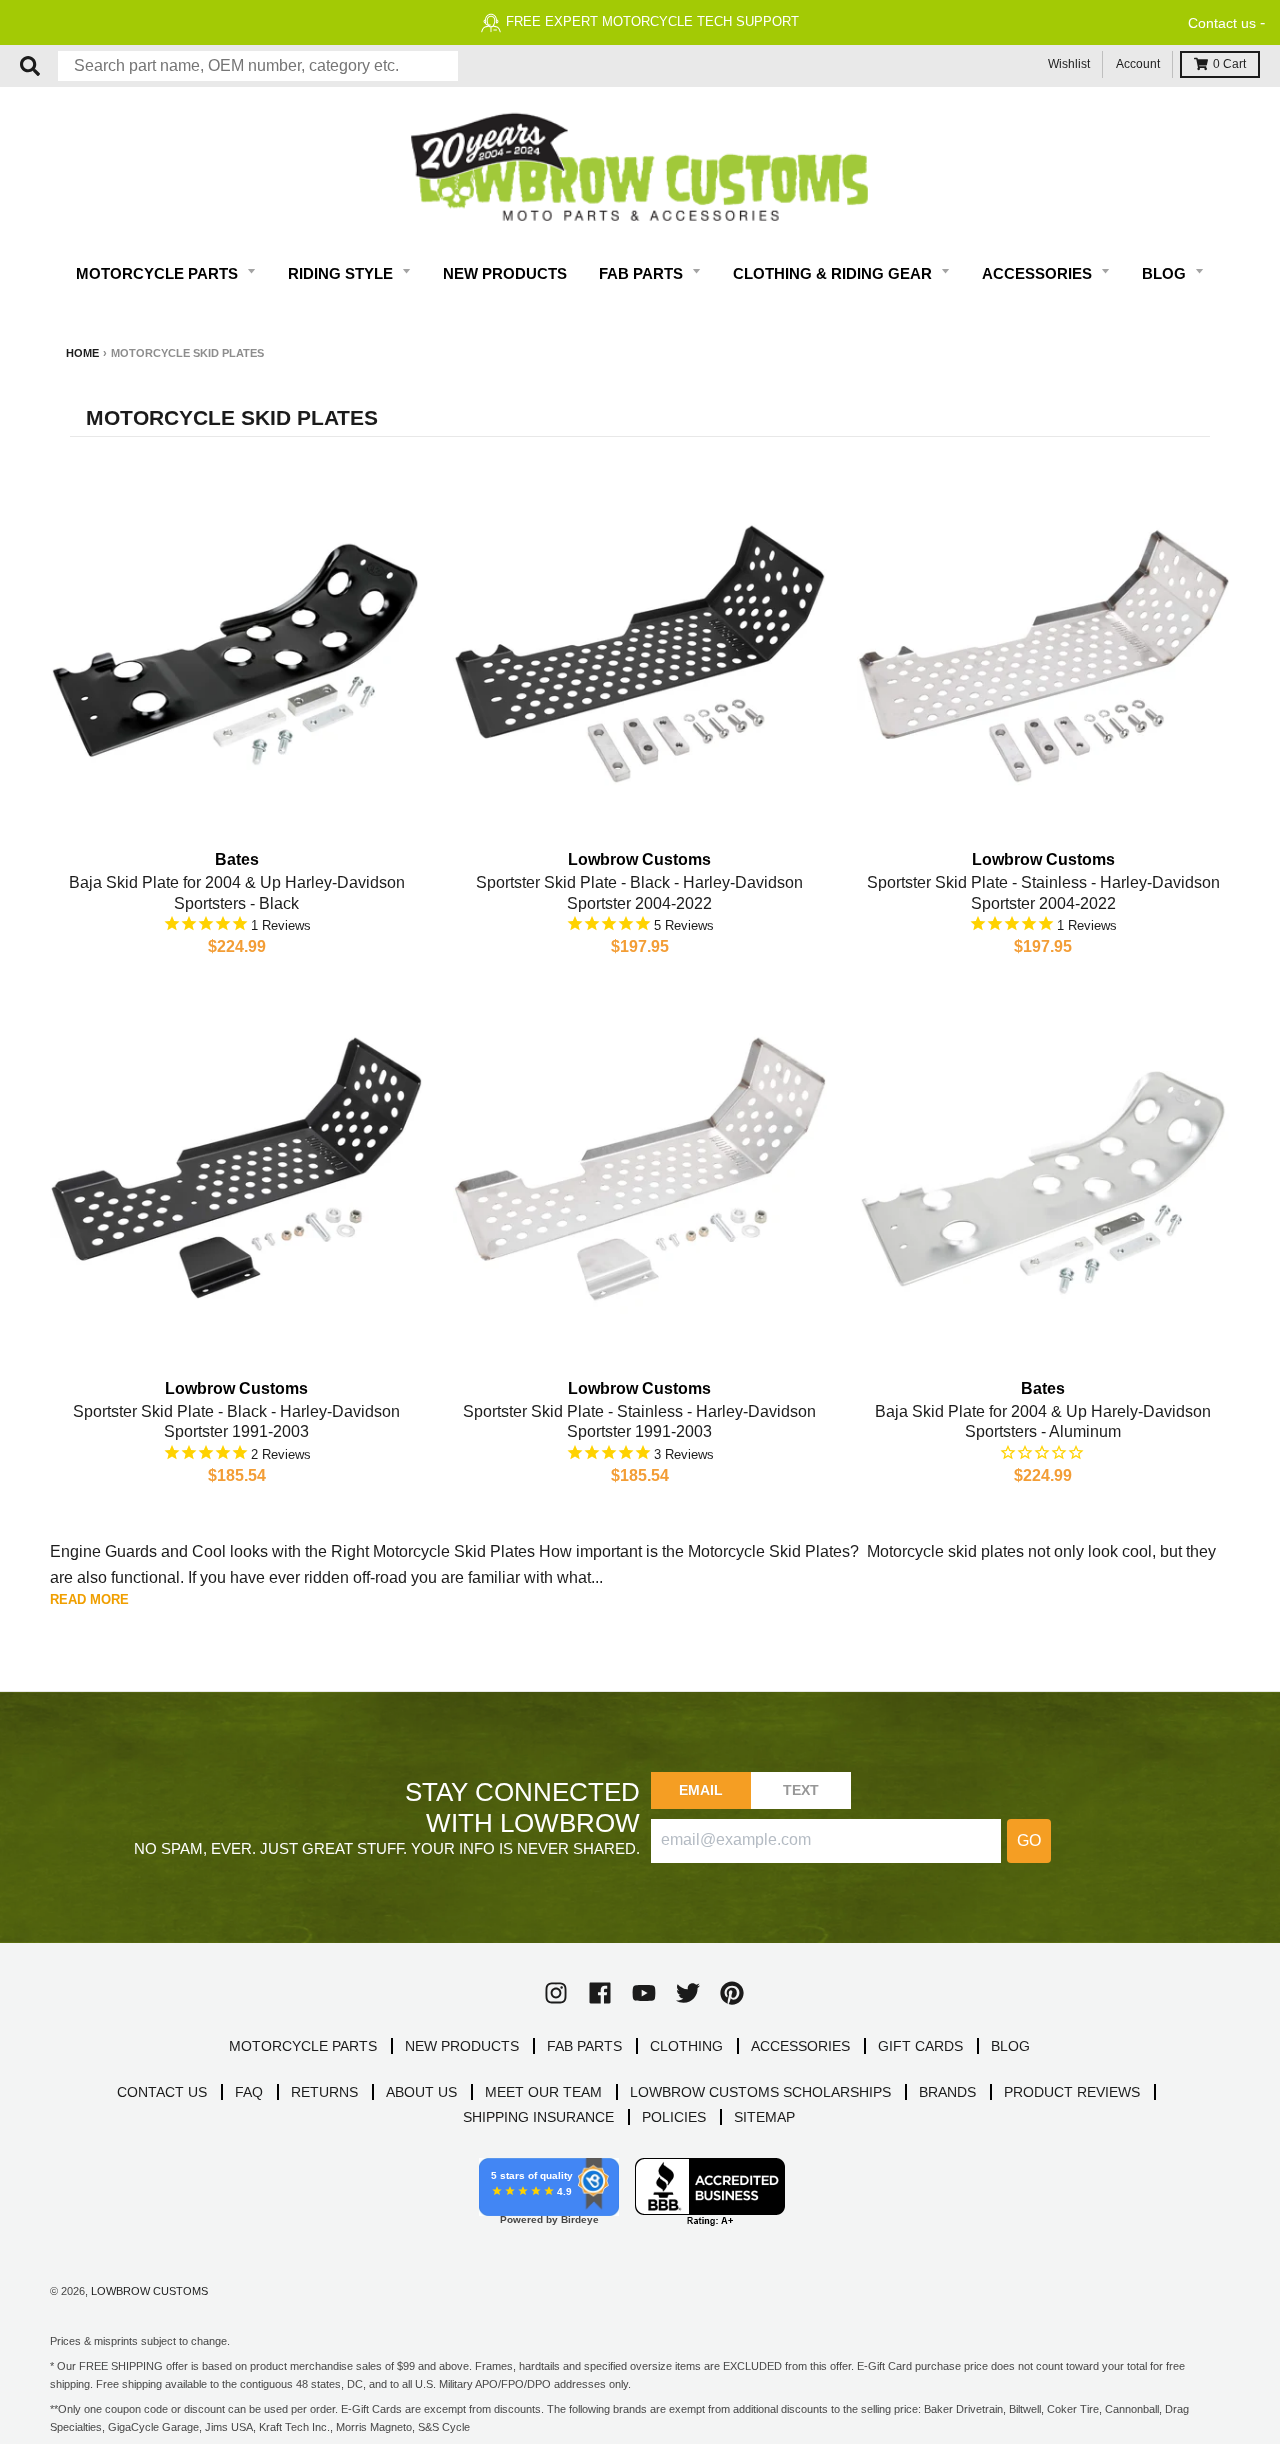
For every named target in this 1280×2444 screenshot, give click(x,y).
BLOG (1010, 2046)
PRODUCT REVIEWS (1072, 2092)
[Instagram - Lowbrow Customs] (556, 1993)
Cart (1229, 64)
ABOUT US (421, 2092)
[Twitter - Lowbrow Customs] (688, 1993)
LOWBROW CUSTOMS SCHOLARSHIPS (760, 2092)
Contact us (1222, 23)
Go (1029, 1840)
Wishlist (1069, 64)
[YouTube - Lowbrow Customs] (644, 1993)
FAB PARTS (584, 2046)
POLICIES (674, 2117)
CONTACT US (162, 2092)
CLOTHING (686, 2046)
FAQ (249, 2092)
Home (82, 353)
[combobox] (258, 66)
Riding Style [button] (342, 273)
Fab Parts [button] (643, 273)
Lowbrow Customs (149, 2291)
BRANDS (947, 2092)
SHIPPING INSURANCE (538, 2117)
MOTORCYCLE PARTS (303, 2046)
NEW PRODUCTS (462, 2046)
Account (1138, 64)
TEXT (801, 1790)
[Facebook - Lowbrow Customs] (600, 1993)
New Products (505, 273)
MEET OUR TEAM (543, 2092)
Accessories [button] (1039, 273)
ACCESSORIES (800, 2046)
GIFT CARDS (920, 2046)
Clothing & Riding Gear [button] (834, 273)
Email (701, 1790)
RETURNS (324, 2092)
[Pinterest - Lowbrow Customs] (732, 1993)
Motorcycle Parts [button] (159, 273)
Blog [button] (1166, 273)
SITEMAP (764, 2117)
